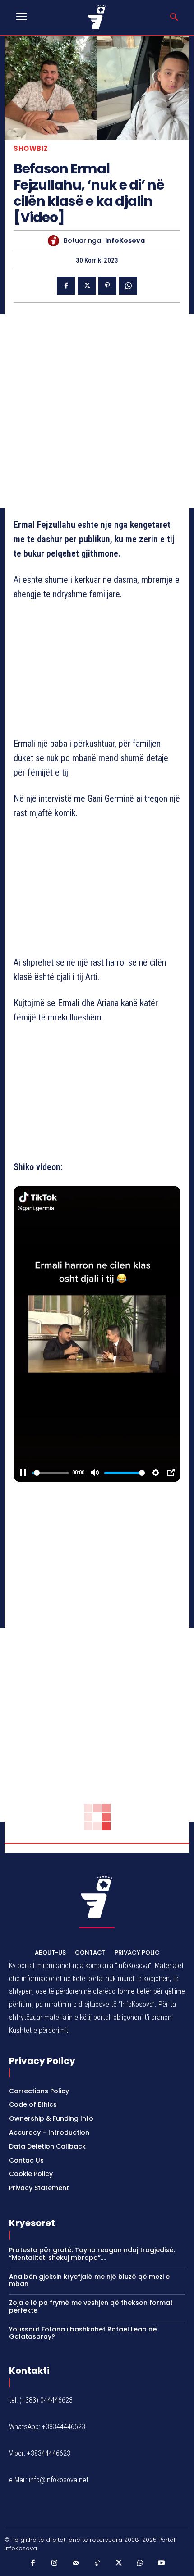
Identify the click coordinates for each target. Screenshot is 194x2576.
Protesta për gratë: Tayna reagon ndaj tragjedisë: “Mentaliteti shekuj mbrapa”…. (92, 2254)
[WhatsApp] (128, 286)
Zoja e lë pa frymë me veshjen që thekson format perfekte (91, 2306)
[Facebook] (66, 286)
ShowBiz (31, 148)
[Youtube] (162, 2563)
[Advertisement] (97, 411)
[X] (87, 286)
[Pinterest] (107, 286)
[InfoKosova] (56, 241)
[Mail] (76, 2563)
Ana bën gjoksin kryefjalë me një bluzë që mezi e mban (89, 2280)
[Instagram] (54, 2563)
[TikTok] (97, 2563)
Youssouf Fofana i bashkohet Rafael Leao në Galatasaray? (83, 2333)
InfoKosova (125, 241)
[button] (174, 18)
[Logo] (97, 17)
